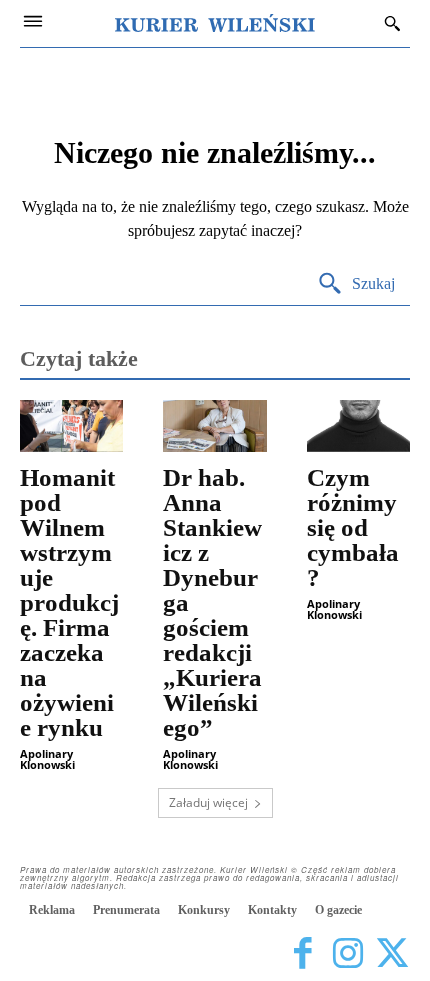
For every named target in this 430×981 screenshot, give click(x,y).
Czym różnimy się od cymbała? (353, 527)
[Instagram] (347, 953)
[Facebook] (302, 953)
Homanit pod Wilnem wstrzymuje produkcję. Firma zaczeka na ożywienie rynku (69, 602)
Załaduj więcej (208, 802)
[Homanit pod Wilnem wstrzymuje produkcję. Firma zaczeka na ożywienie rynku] (71, 426)
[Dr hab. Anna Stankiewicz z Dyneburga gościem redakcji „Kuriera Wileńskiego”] (214, 426)
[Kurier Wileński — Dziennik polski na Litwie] (215, 23)
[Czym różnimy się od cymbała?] (358, 426)
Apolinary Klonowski (47, 759)
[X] (392, 953)
